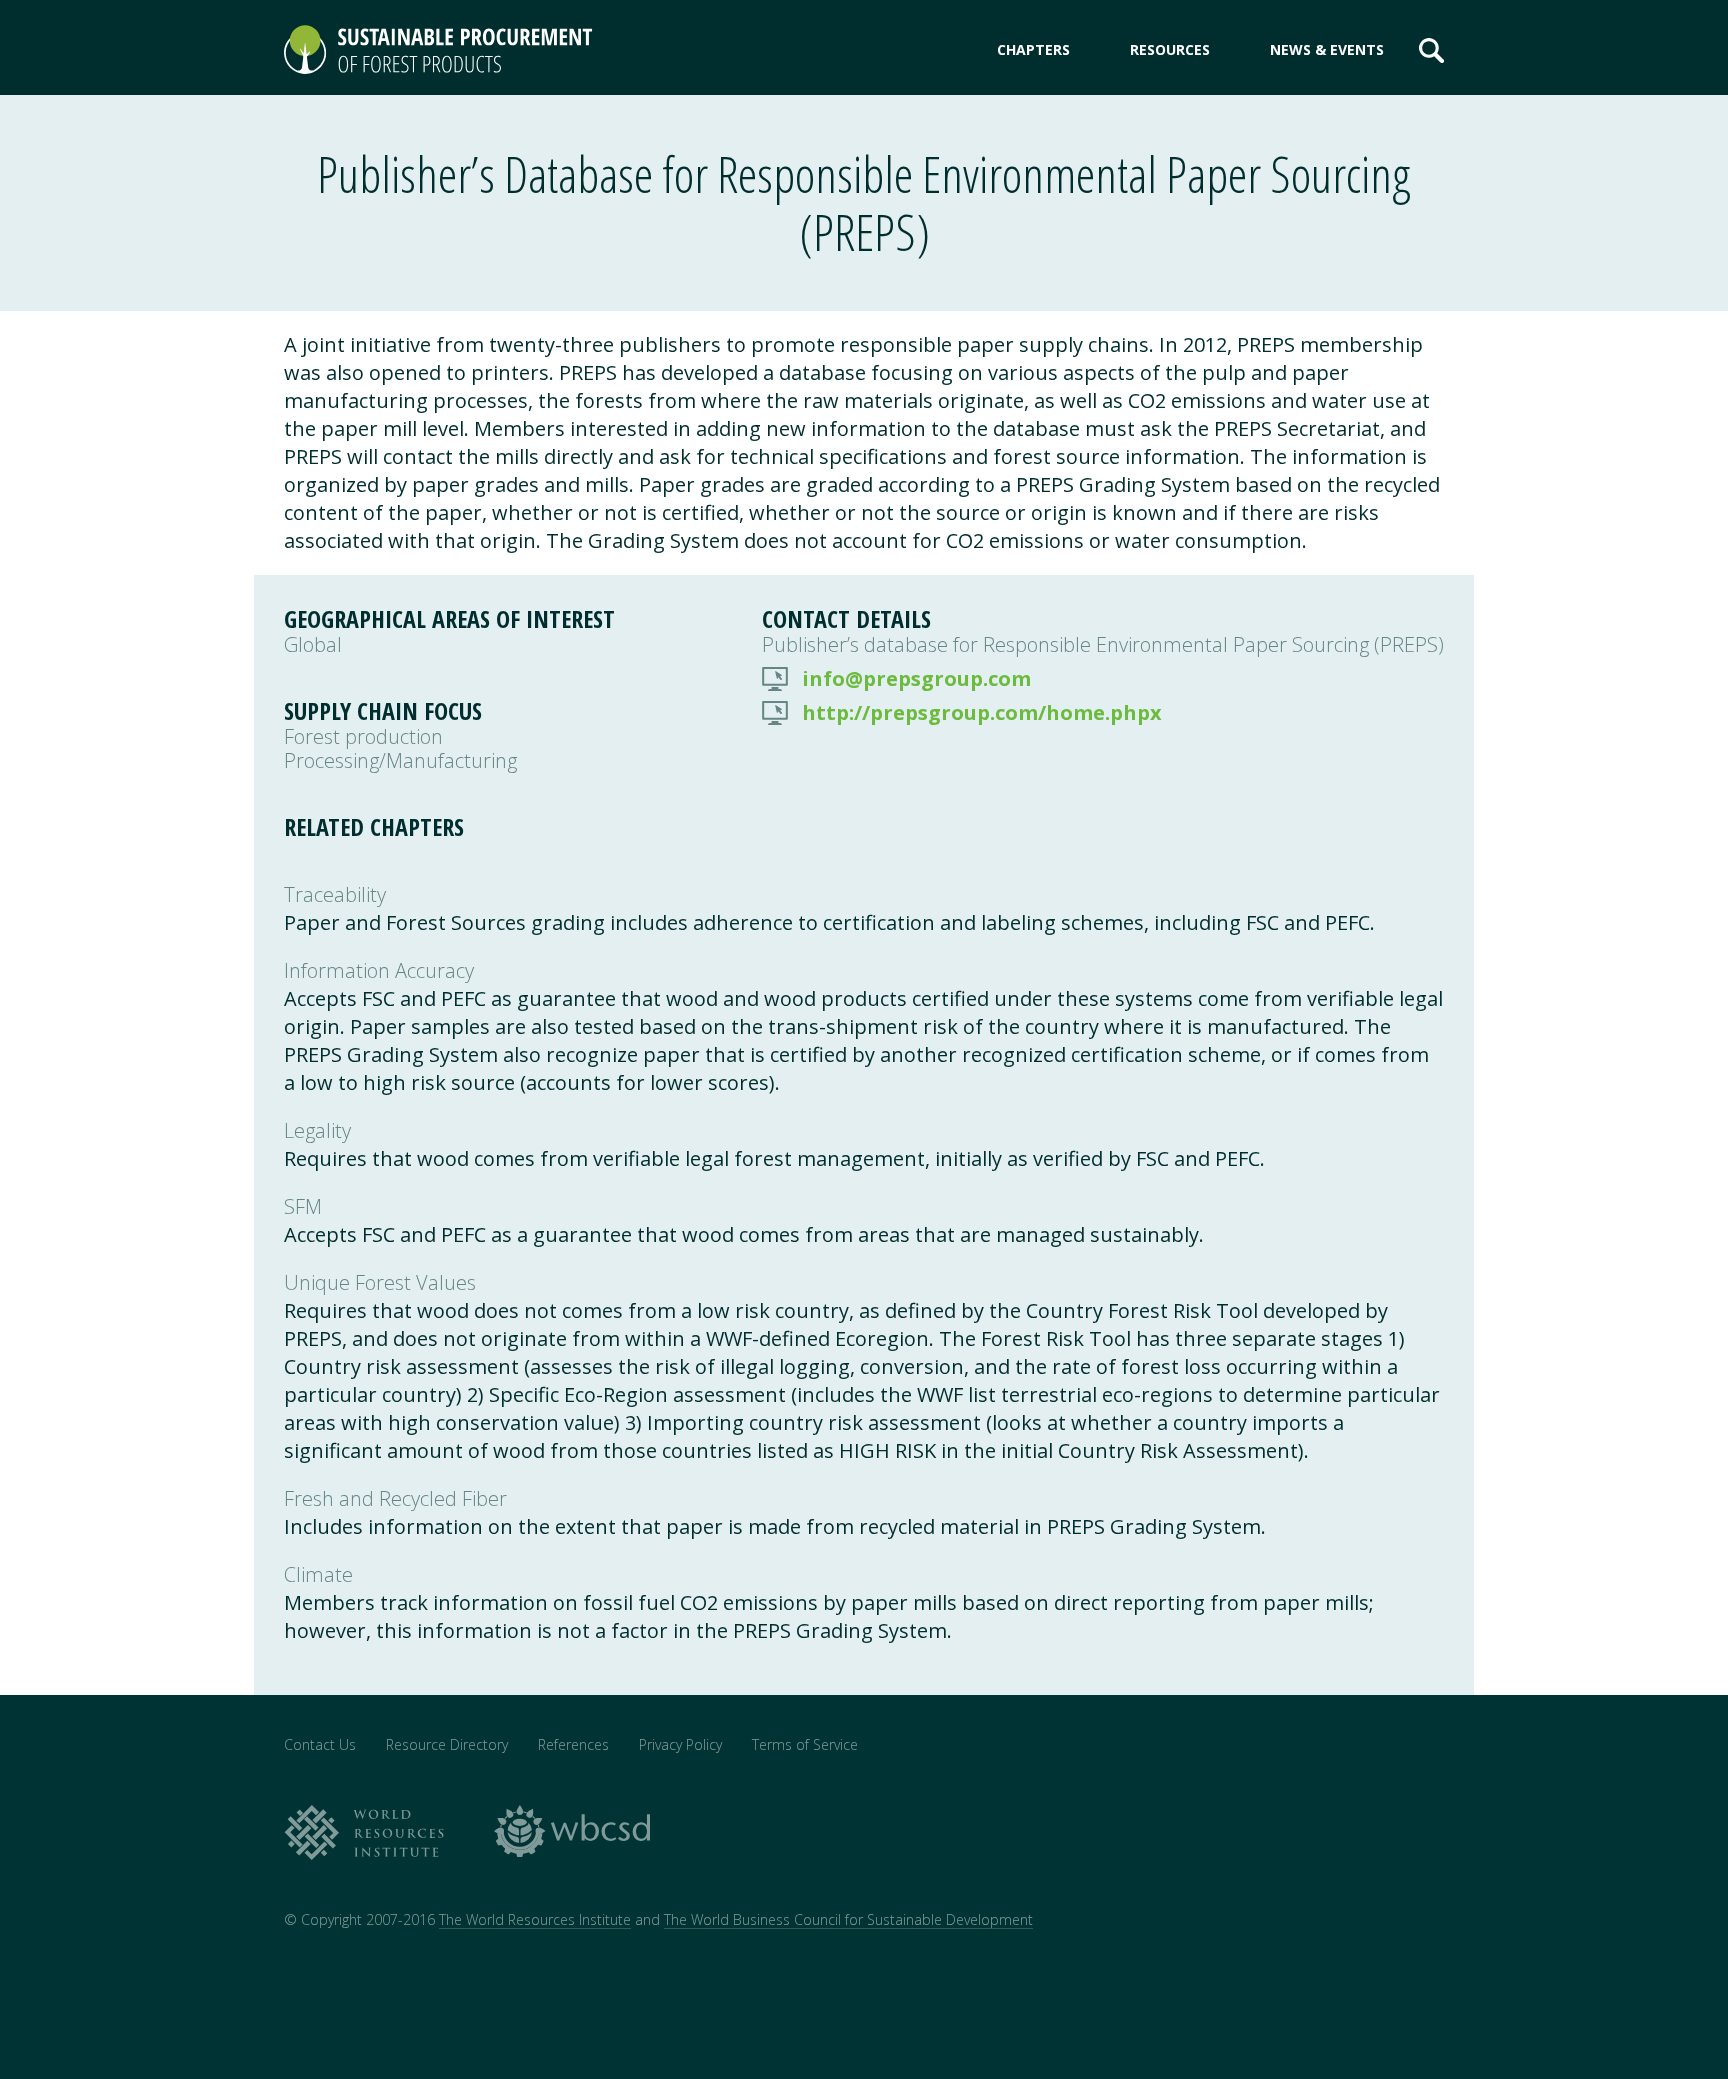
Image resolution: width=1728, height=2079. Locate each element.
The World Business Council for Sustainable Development (848, 1919)
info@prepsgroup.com (916, 679)
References (573, 1744)
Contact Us (320, 1744)
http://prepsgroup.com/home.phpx (982, 713)
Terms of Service (805, 1744)
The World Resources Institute (535, 1919)
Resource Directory (447, 1744)
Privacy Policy (680, 1744)
